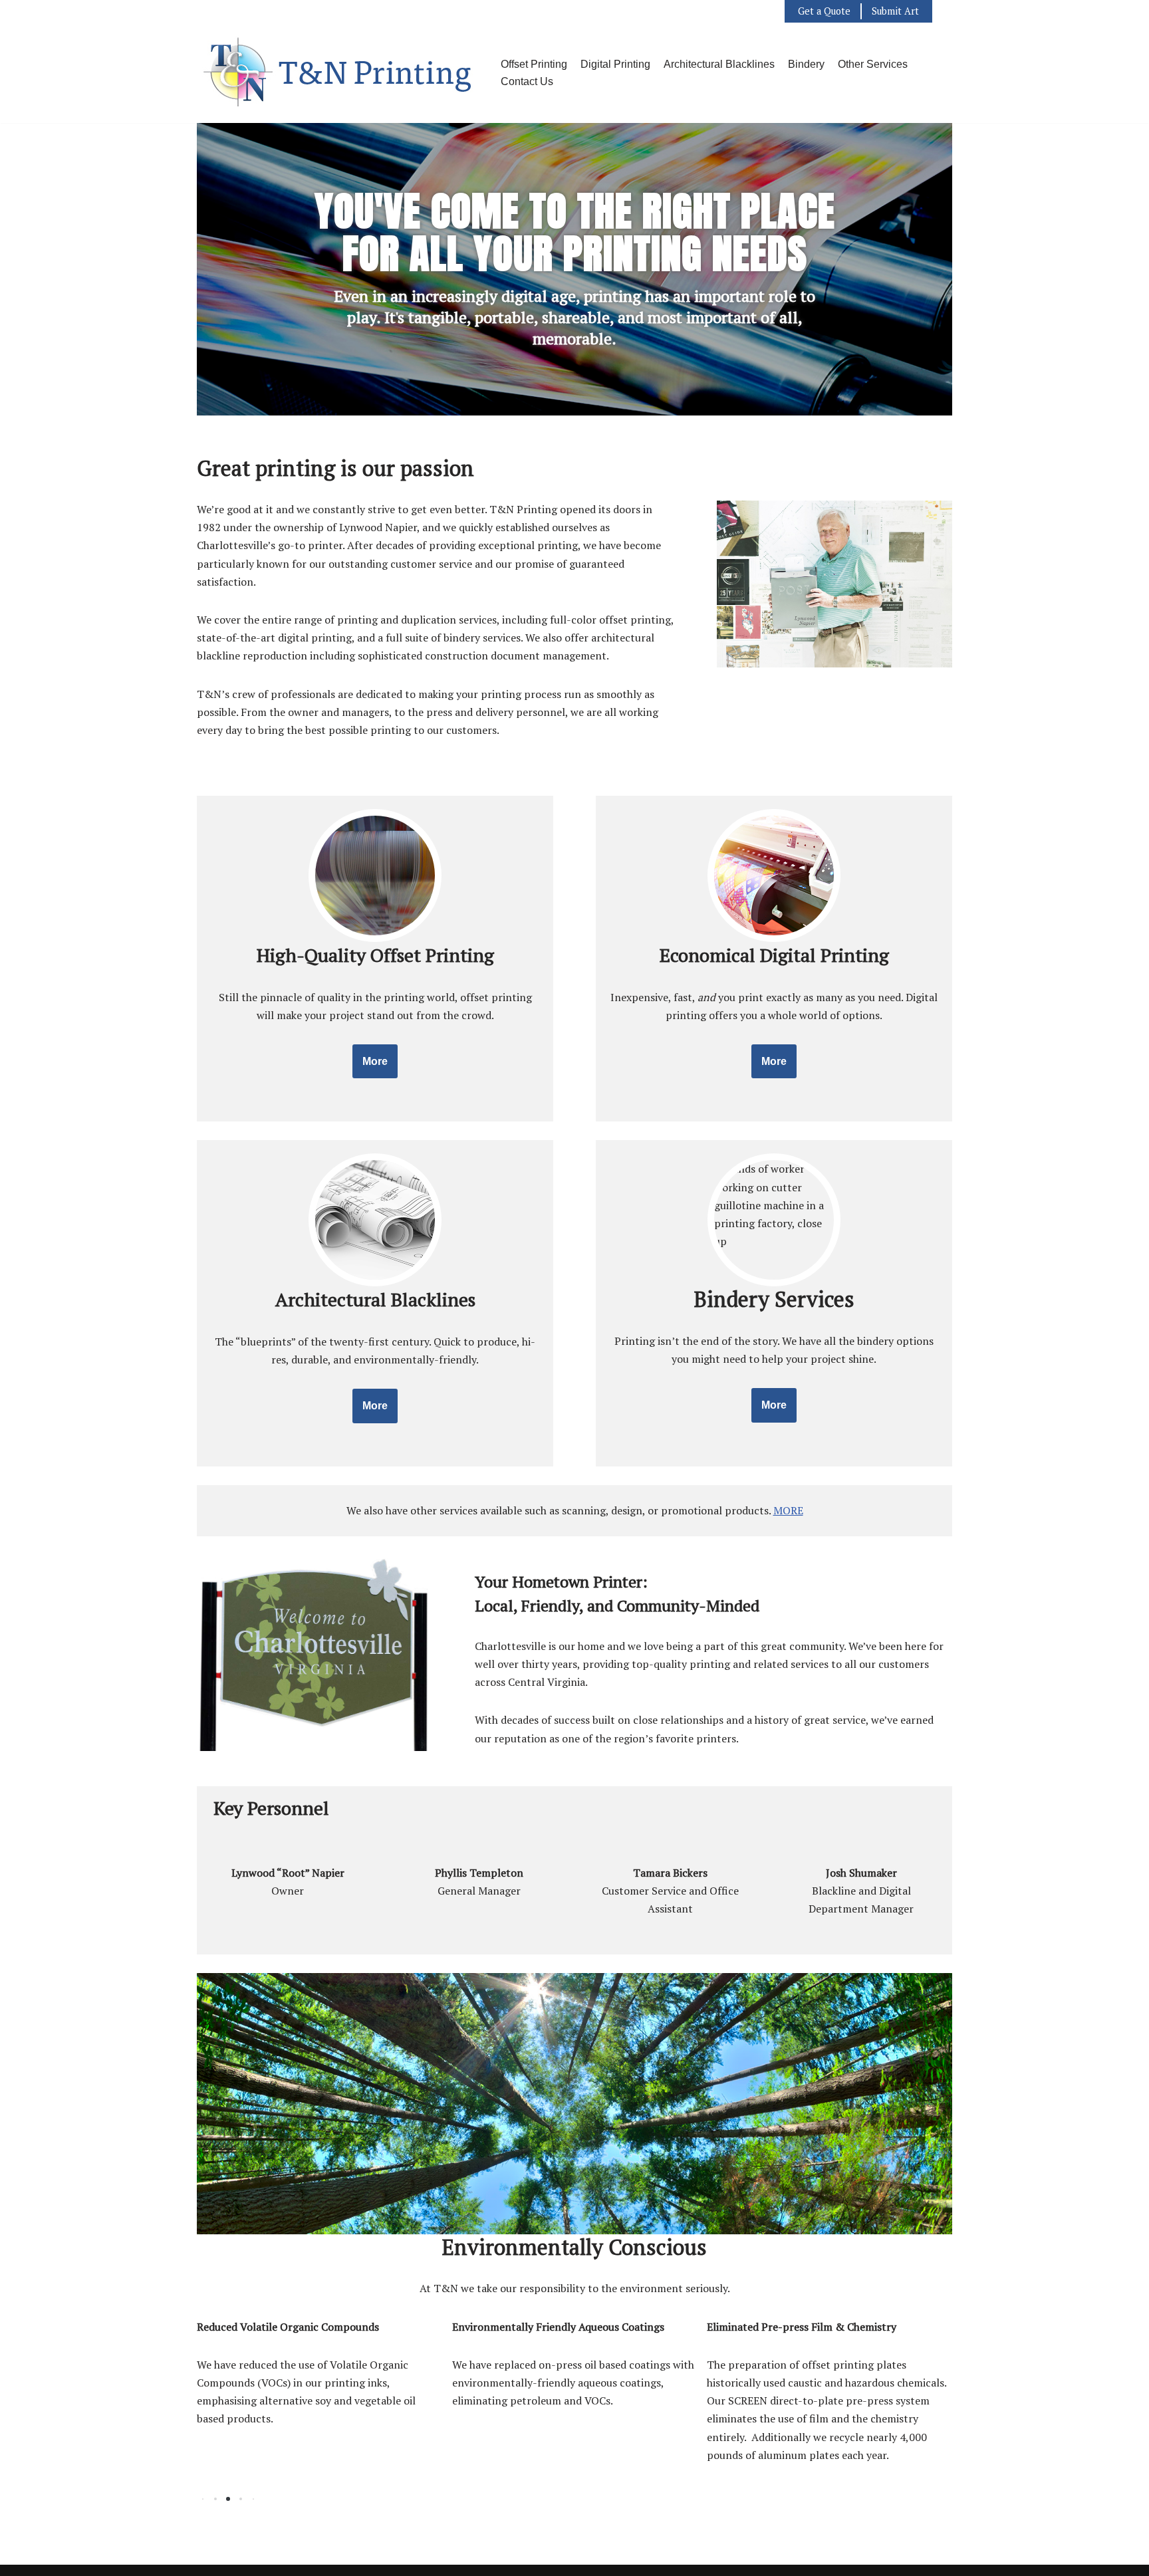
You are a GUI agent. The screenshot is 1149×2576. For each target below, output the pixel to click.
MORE (788, 1510)
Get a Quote (824, 11)
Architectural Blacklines (719, 64)
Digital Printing (615, 64)
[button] (215, 2499)
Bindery (806, 64)
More (375, 1061)
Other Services (873, 64)
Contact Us (527, 81)
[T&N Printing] (339, 73)
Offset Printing (534, 64)
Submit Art (895, 11)
